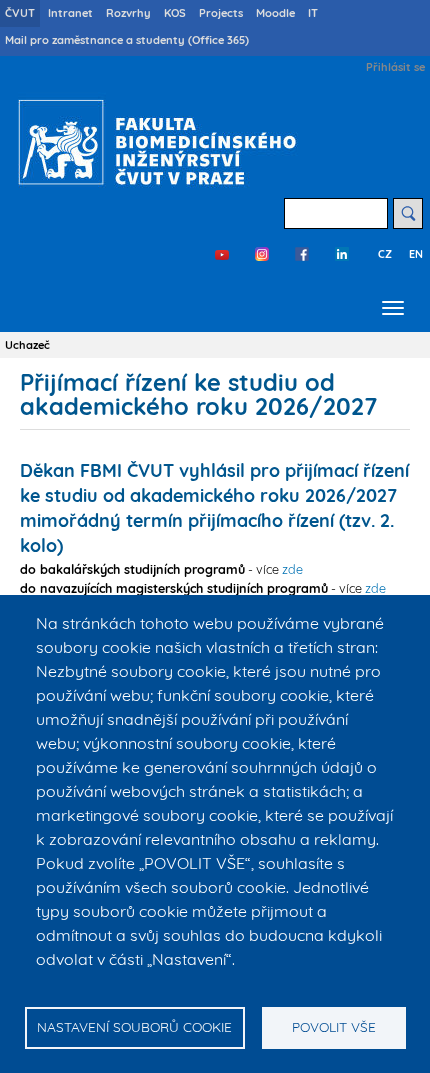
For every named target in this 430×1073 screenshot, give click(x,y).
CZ (385, 254)
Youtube (222, 254)
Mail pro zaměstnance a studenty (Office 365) (127, 40)
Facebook (302, 254)
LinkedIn (342, 254)
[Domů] (152, 142)
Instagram (262, 254)
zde (292, 569)
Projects (221, 13)
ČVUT (20, 13)
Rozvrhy (128, 13)
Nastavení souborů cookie (134, 1026)
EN (416, 254)
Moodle (275, 13)
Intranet (70, 13)
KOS (175, 13)
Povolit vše (334, 1026)
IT (313, 13)
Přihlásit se (395, 67)
